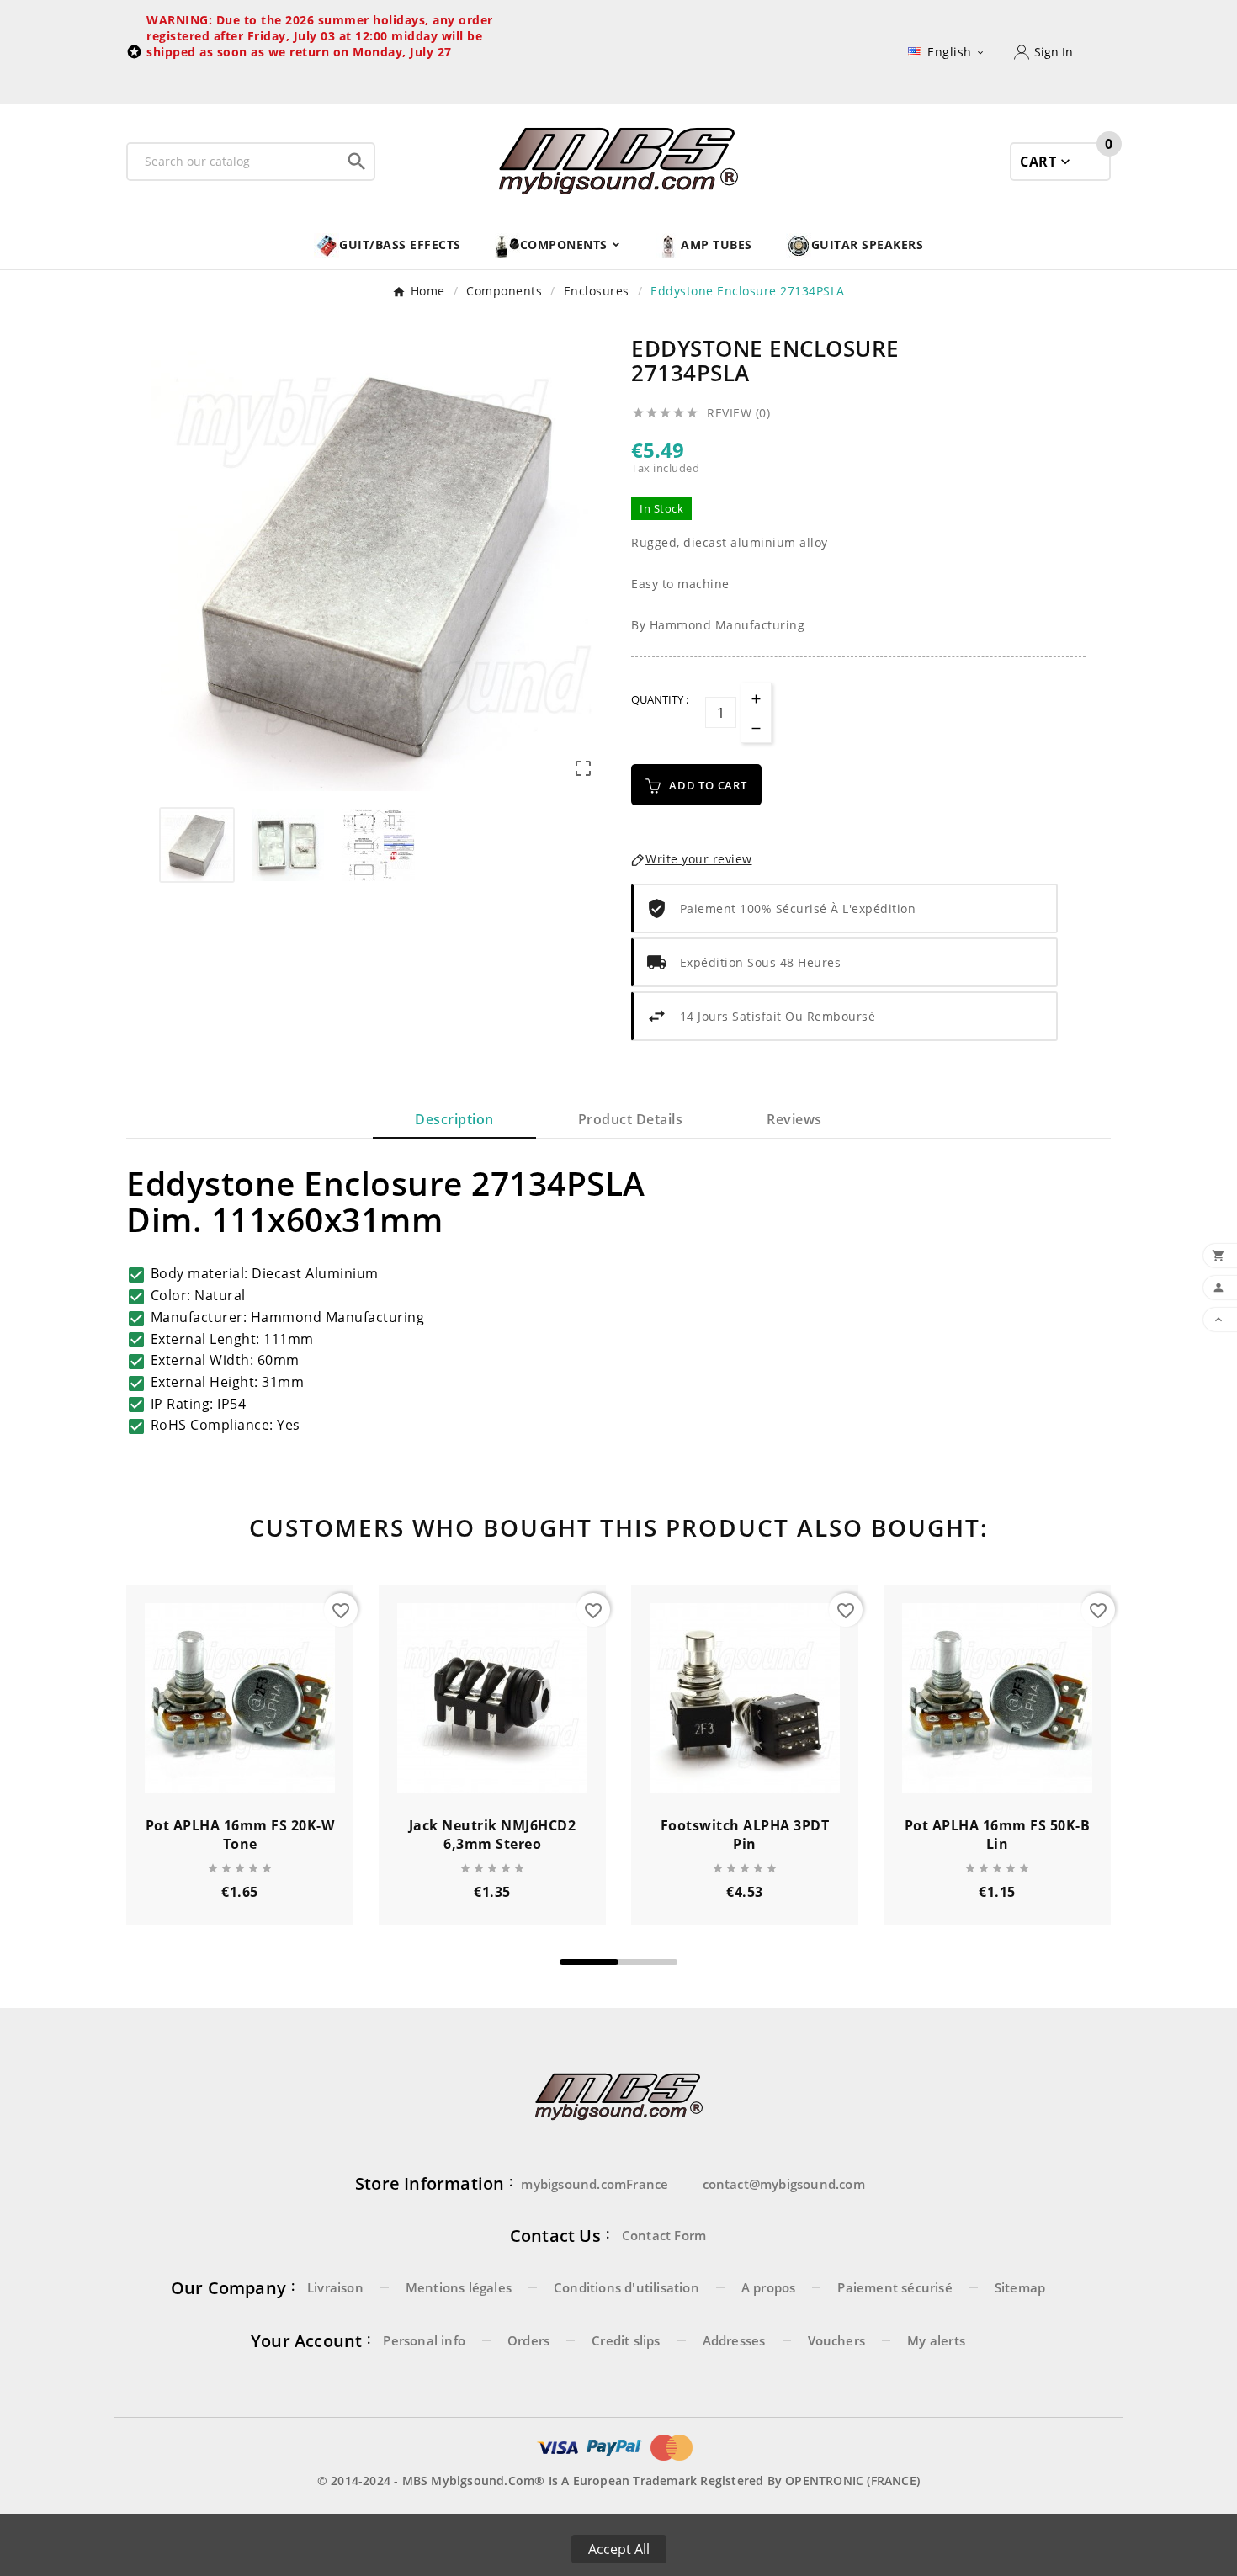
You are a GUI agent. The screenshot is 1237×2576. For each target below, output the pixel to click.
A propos (769, 2287)
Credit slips (626, 2340)
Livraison (335, 2287)
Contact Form (664, 2235)
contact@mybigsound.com (784, 2184)
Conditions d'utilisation (626, 2287)
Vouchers (837, 2340)
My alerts (936, 2340)
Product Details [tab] (631, 1119)
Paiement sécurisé (895, 2287)
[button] (589, 1962)
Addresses (734, 2340)
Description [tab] (454, 1119)
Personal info (424, 2340)
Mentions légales (459, 2287)
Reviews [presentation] (794, 1119)
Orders (528, 2340)
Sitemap (1020, 2287)
